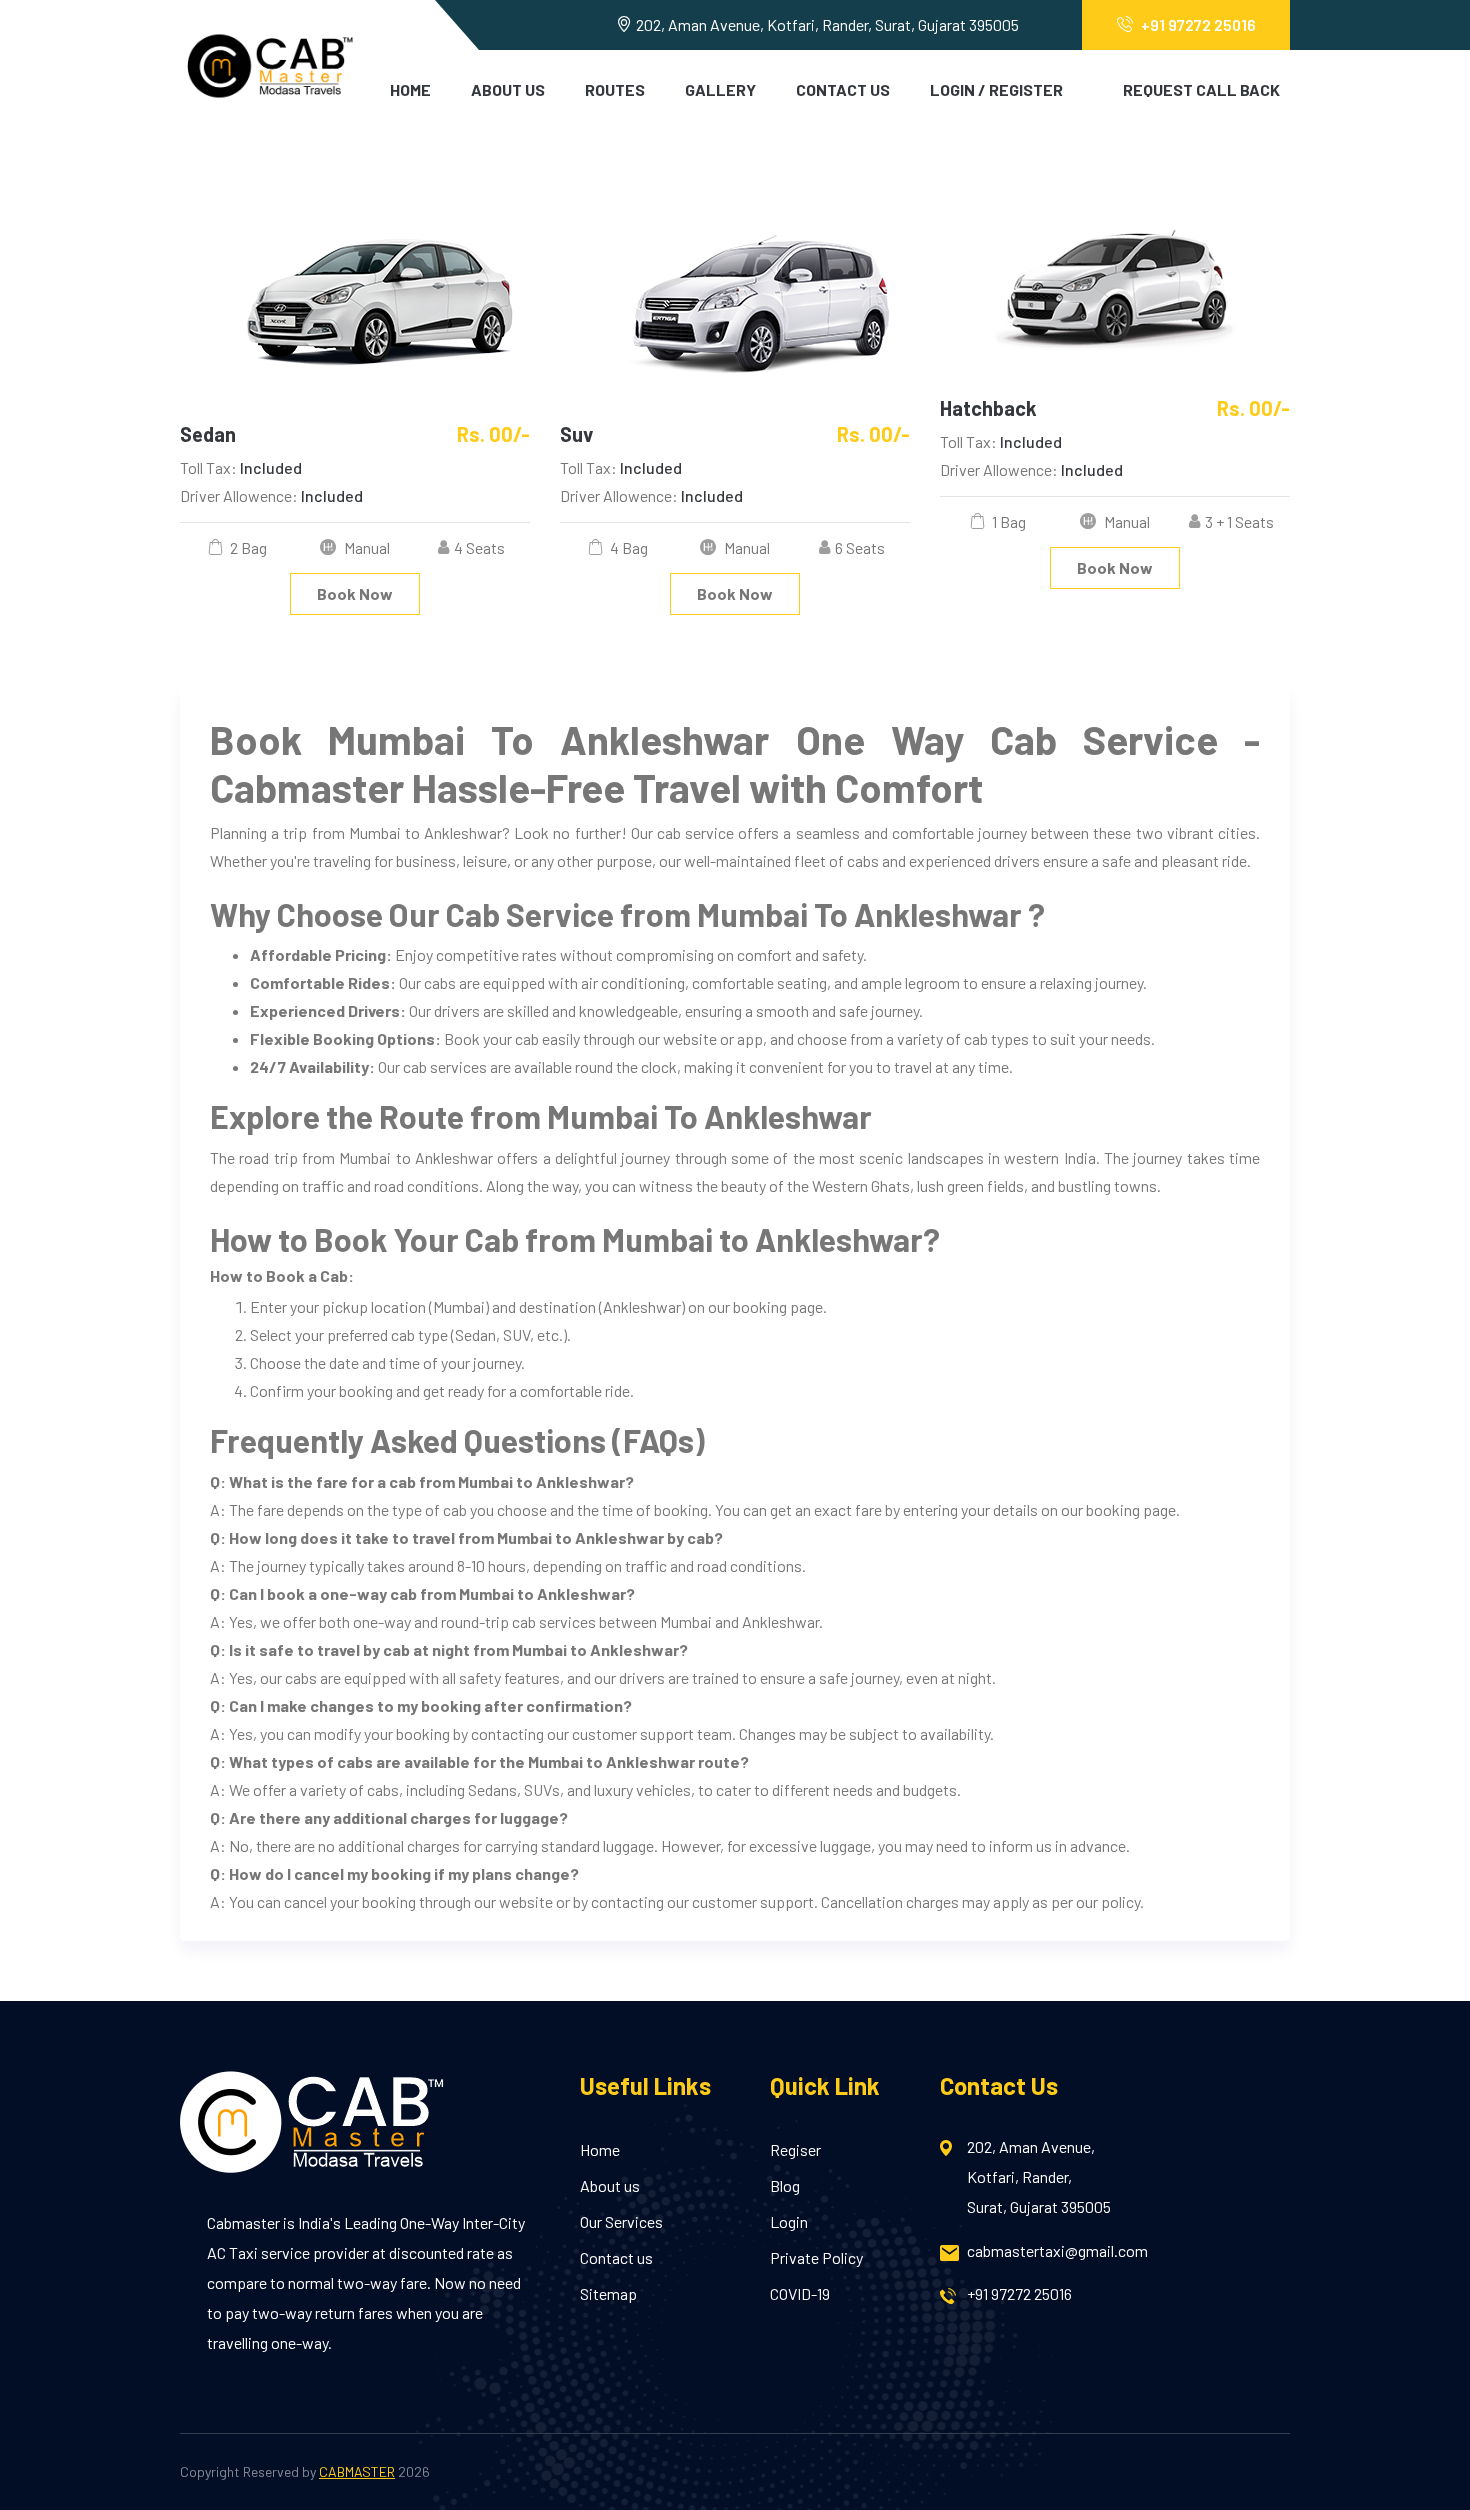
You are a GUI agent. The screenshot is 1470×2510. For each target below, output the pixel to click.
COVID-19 (800, 2293)
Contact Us (843, 89)
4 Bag (627, 547)
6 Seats (860, 547)
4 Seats (479, 547)
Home (410, 89)
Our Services (621, 2221)
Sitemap (608, 2293)
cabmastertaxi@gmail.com (1057, 2250)
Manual (365, 547)
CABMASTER (357, 2471)
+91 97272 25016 (1198, 24)
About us (610, 2185)
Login (789, 2221)
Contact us (616, 2257)
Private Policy (816, 2257)
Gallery (720, 89)
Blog (785, 2185)
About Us (508, 89)
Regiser (795, 2149)
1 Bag (1007, 521)
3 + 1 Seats (1239, 521)
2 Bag (247, 547)
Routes (615, 89)
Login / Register (996, 89)
